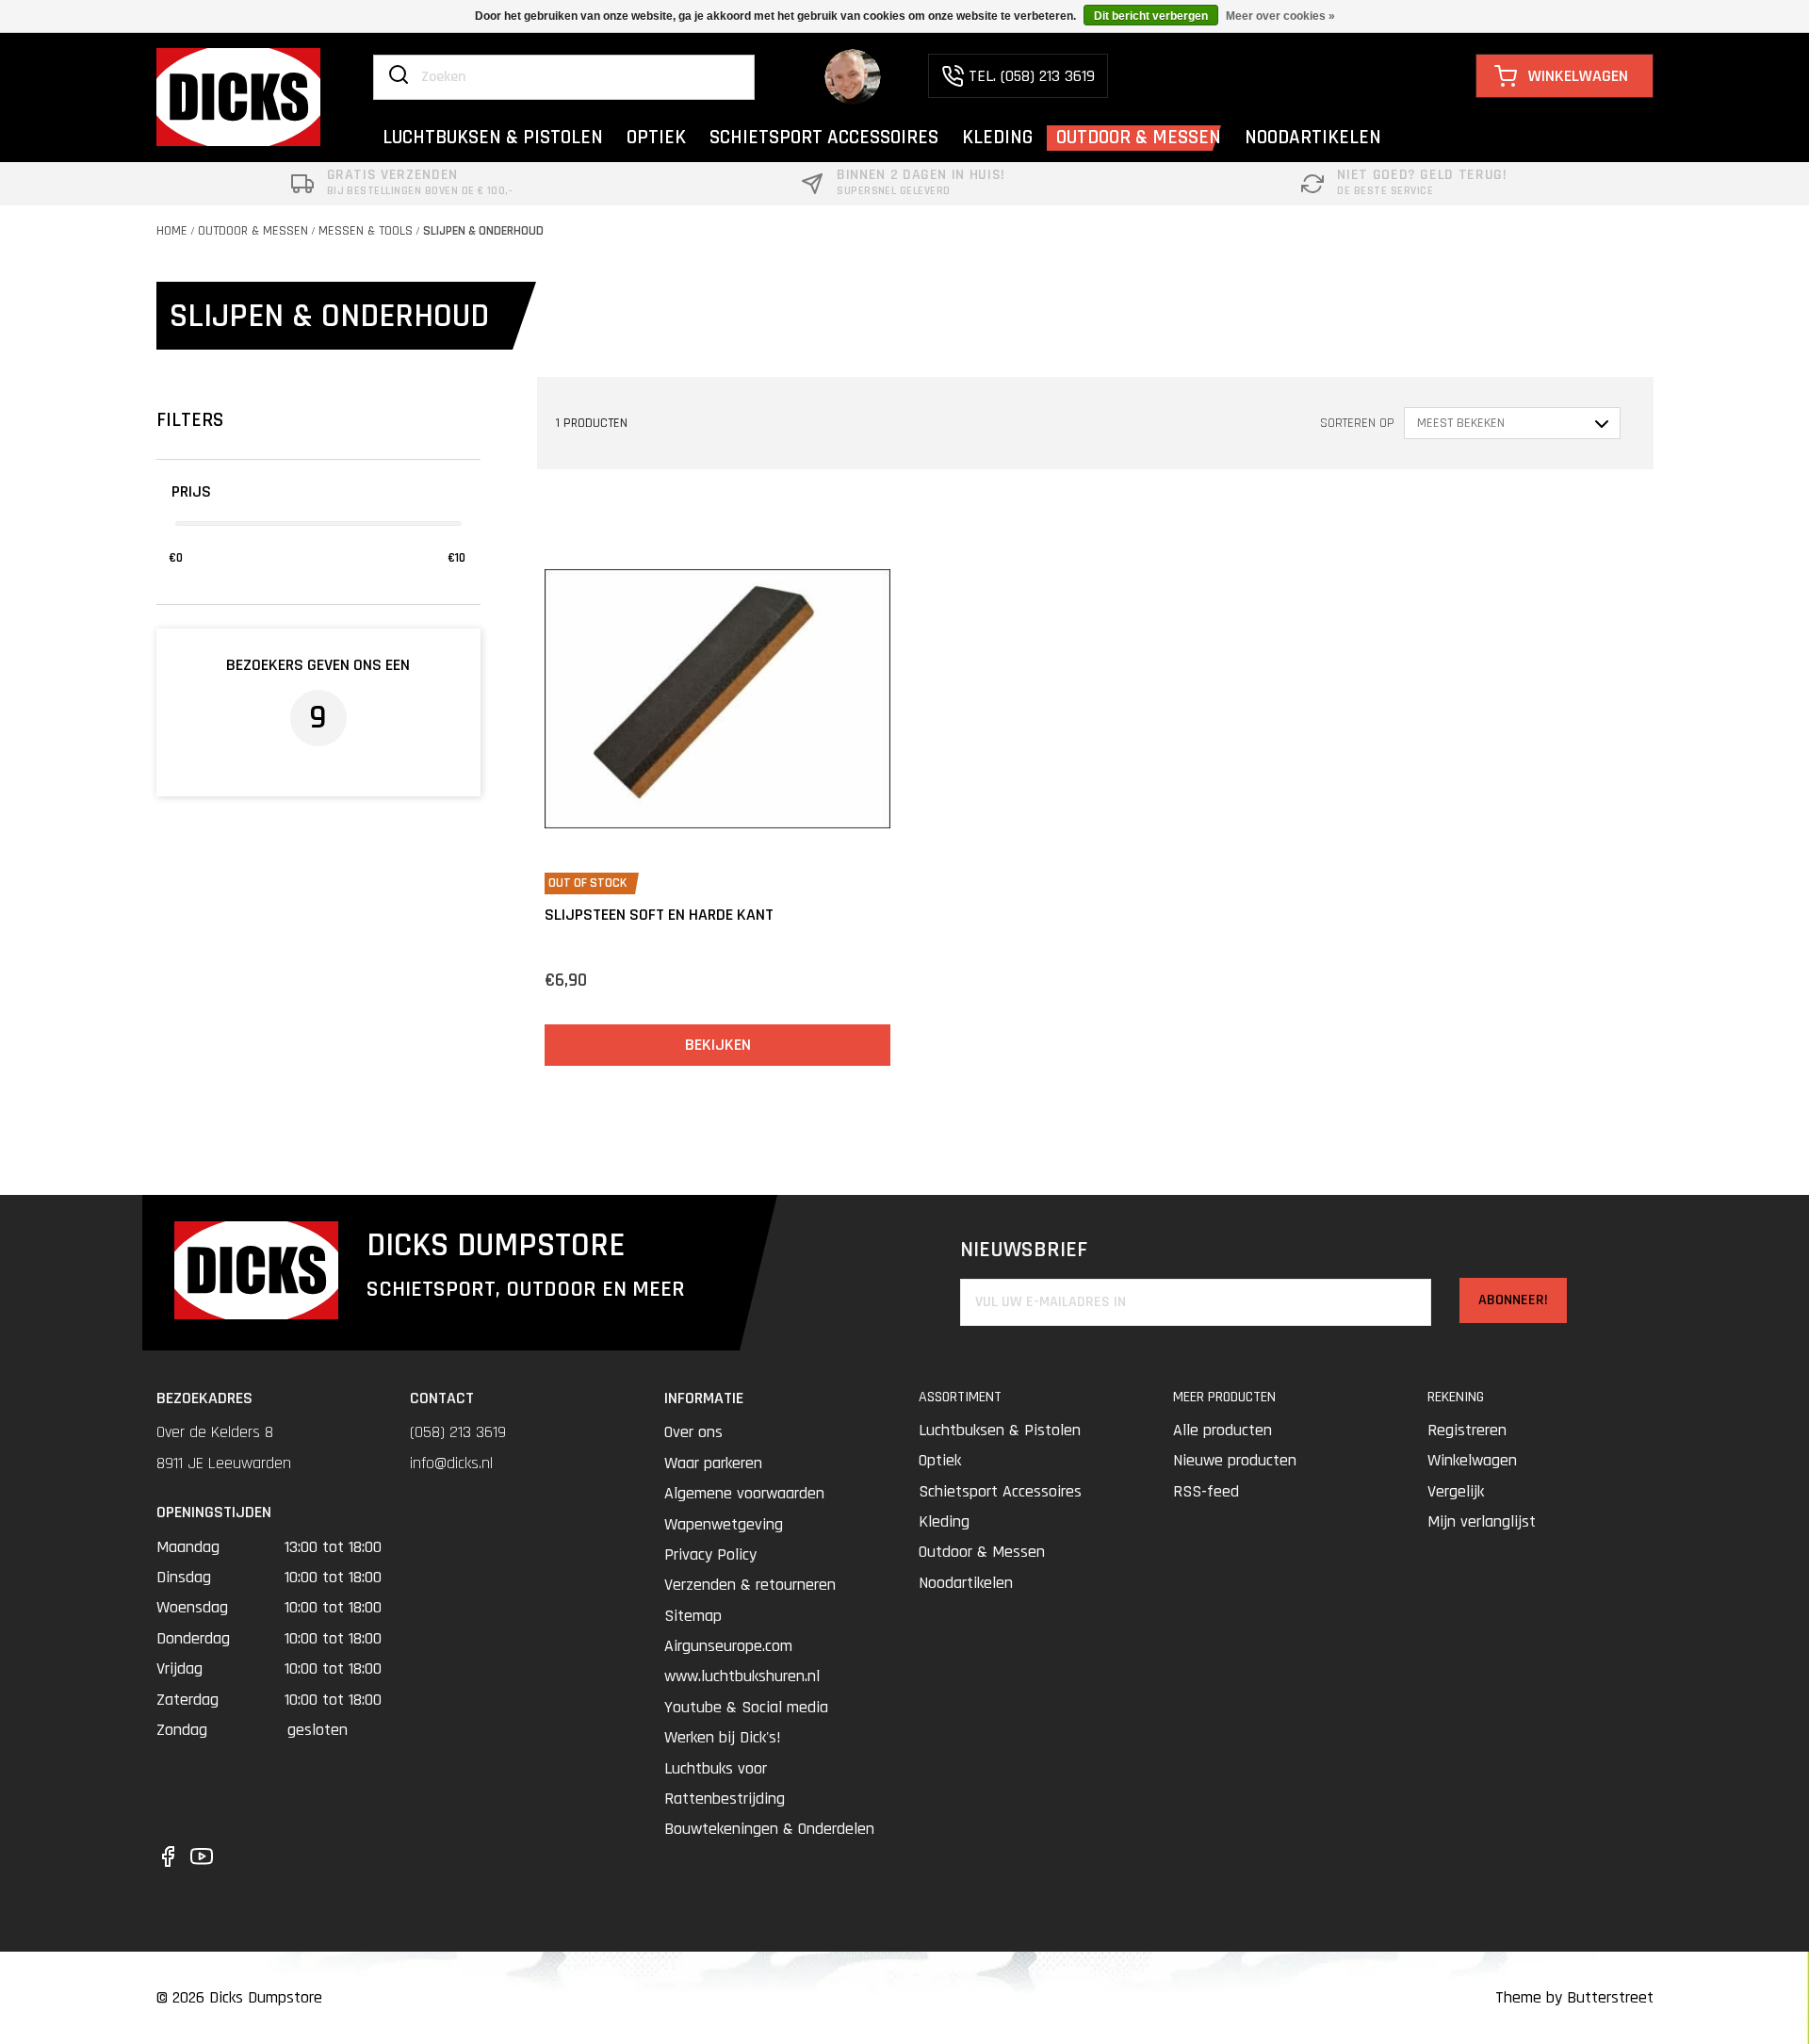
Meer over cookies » (1280, 16)
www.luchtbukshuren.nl (742, 1676)
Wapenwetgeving (724, 1524)
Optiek (940, 1460)
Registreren (1467, 1430)
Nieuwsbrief (1024, 1250)
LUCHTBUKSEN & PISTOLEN (493, 137)
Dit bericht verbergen (1151, 16)
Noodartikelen (966, 1583)
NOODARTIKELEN (1313, 137)
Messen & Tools (366, 231)
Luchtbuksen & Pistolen (1000, 1430)
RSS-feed (1206, 1491)
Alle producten (1222, 1430)
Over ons (693, 1432)
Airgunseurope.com (728, 1646)
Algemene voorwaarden (744, 1493)
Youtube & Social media (746, 1707)
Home (172, 231)
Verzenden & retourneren (750, 1585)
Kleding (944, 1521)
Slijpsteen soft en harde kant (659, 915)
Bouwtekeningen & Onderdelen (769, 1829)
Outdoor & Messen (253, 231)
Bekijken (718, 1045)
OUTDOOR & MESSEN (1139, 137)
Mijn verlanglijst (1482, 1521)
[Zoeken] (399, 76)
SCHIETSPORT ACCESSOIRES (824, 137)
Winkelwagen (1472, 1460)
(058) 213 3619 (458, 1432)
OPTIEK (656, 137)
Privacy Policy (710, 1554)
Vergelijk (1456, 1491)
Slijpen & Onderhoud (483, 231)
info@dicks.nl (451, 1463)
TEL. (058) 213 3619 (1032, 76)
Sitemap (693, 1616)
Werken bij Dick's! (723, 1737)
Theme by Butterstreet (1574, 1997)
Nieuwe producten (1235, 1460)
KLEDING (997, 137)
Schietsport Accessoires (1000, 1491)
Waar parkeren (713, 1463)
